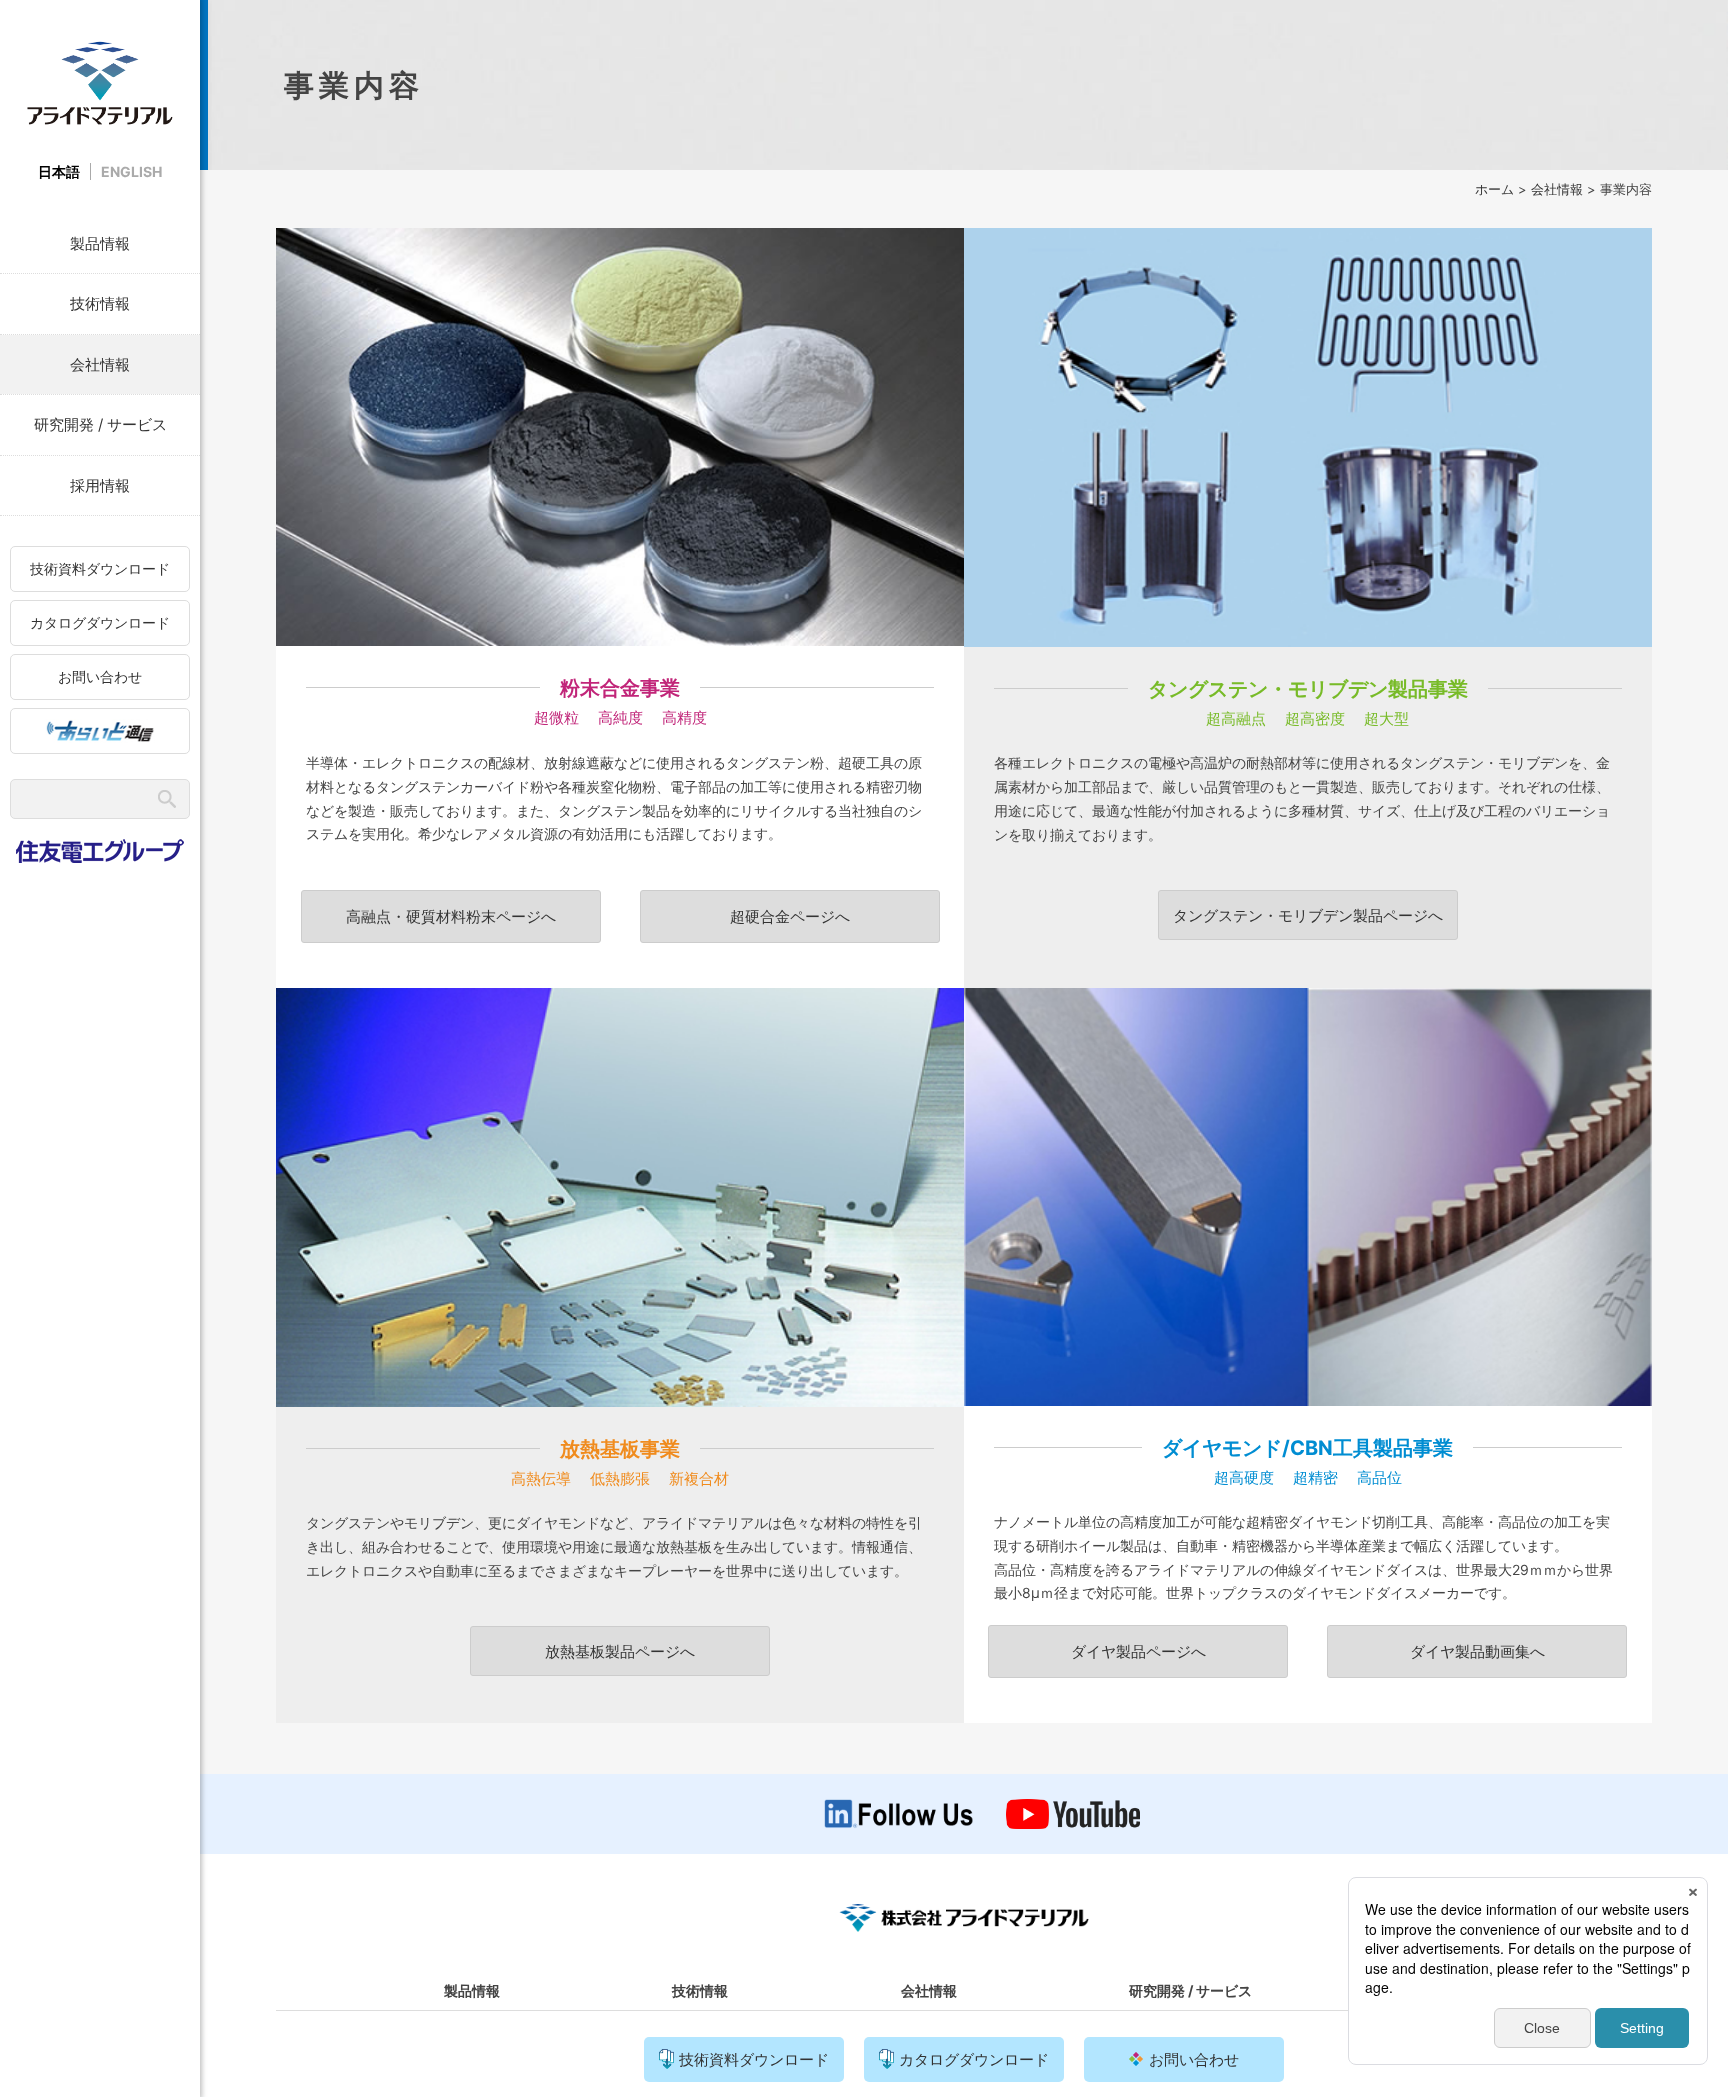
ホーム (1494, 189)
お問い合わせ (100, 676)
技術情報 (100, 303)
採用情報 (100, 485)
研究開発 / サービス (100, 424)
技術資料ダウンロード (100, 568)
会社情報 (100, 364)
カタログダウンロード (100, 622)
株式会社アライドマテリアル (100, 82)
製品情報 (100, 243)
